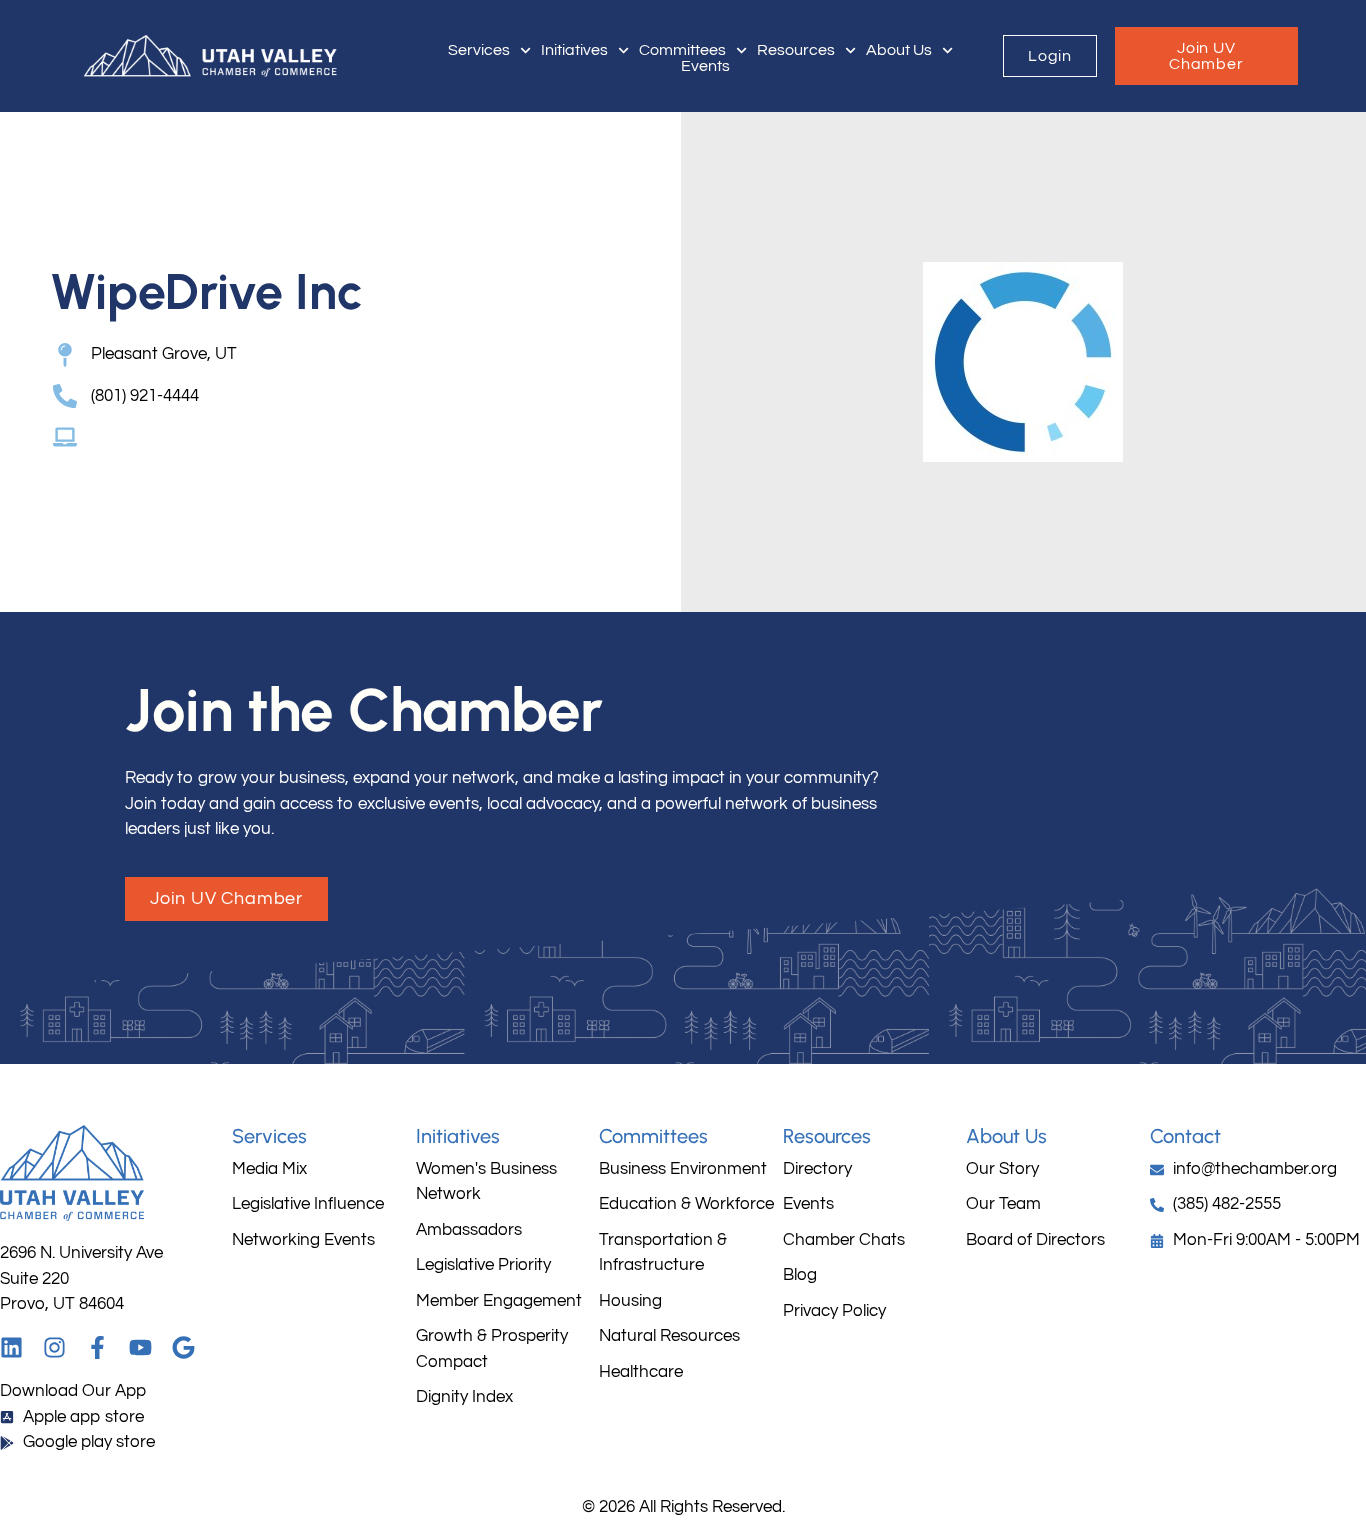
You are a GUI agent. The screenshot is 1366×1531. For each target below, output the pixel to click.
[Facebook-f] (97, 1347)
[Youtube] (140, 1347)
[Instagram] (54, 1347)
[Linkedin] (11, 1347)
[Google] (183, 1347)
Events (705, 66)
